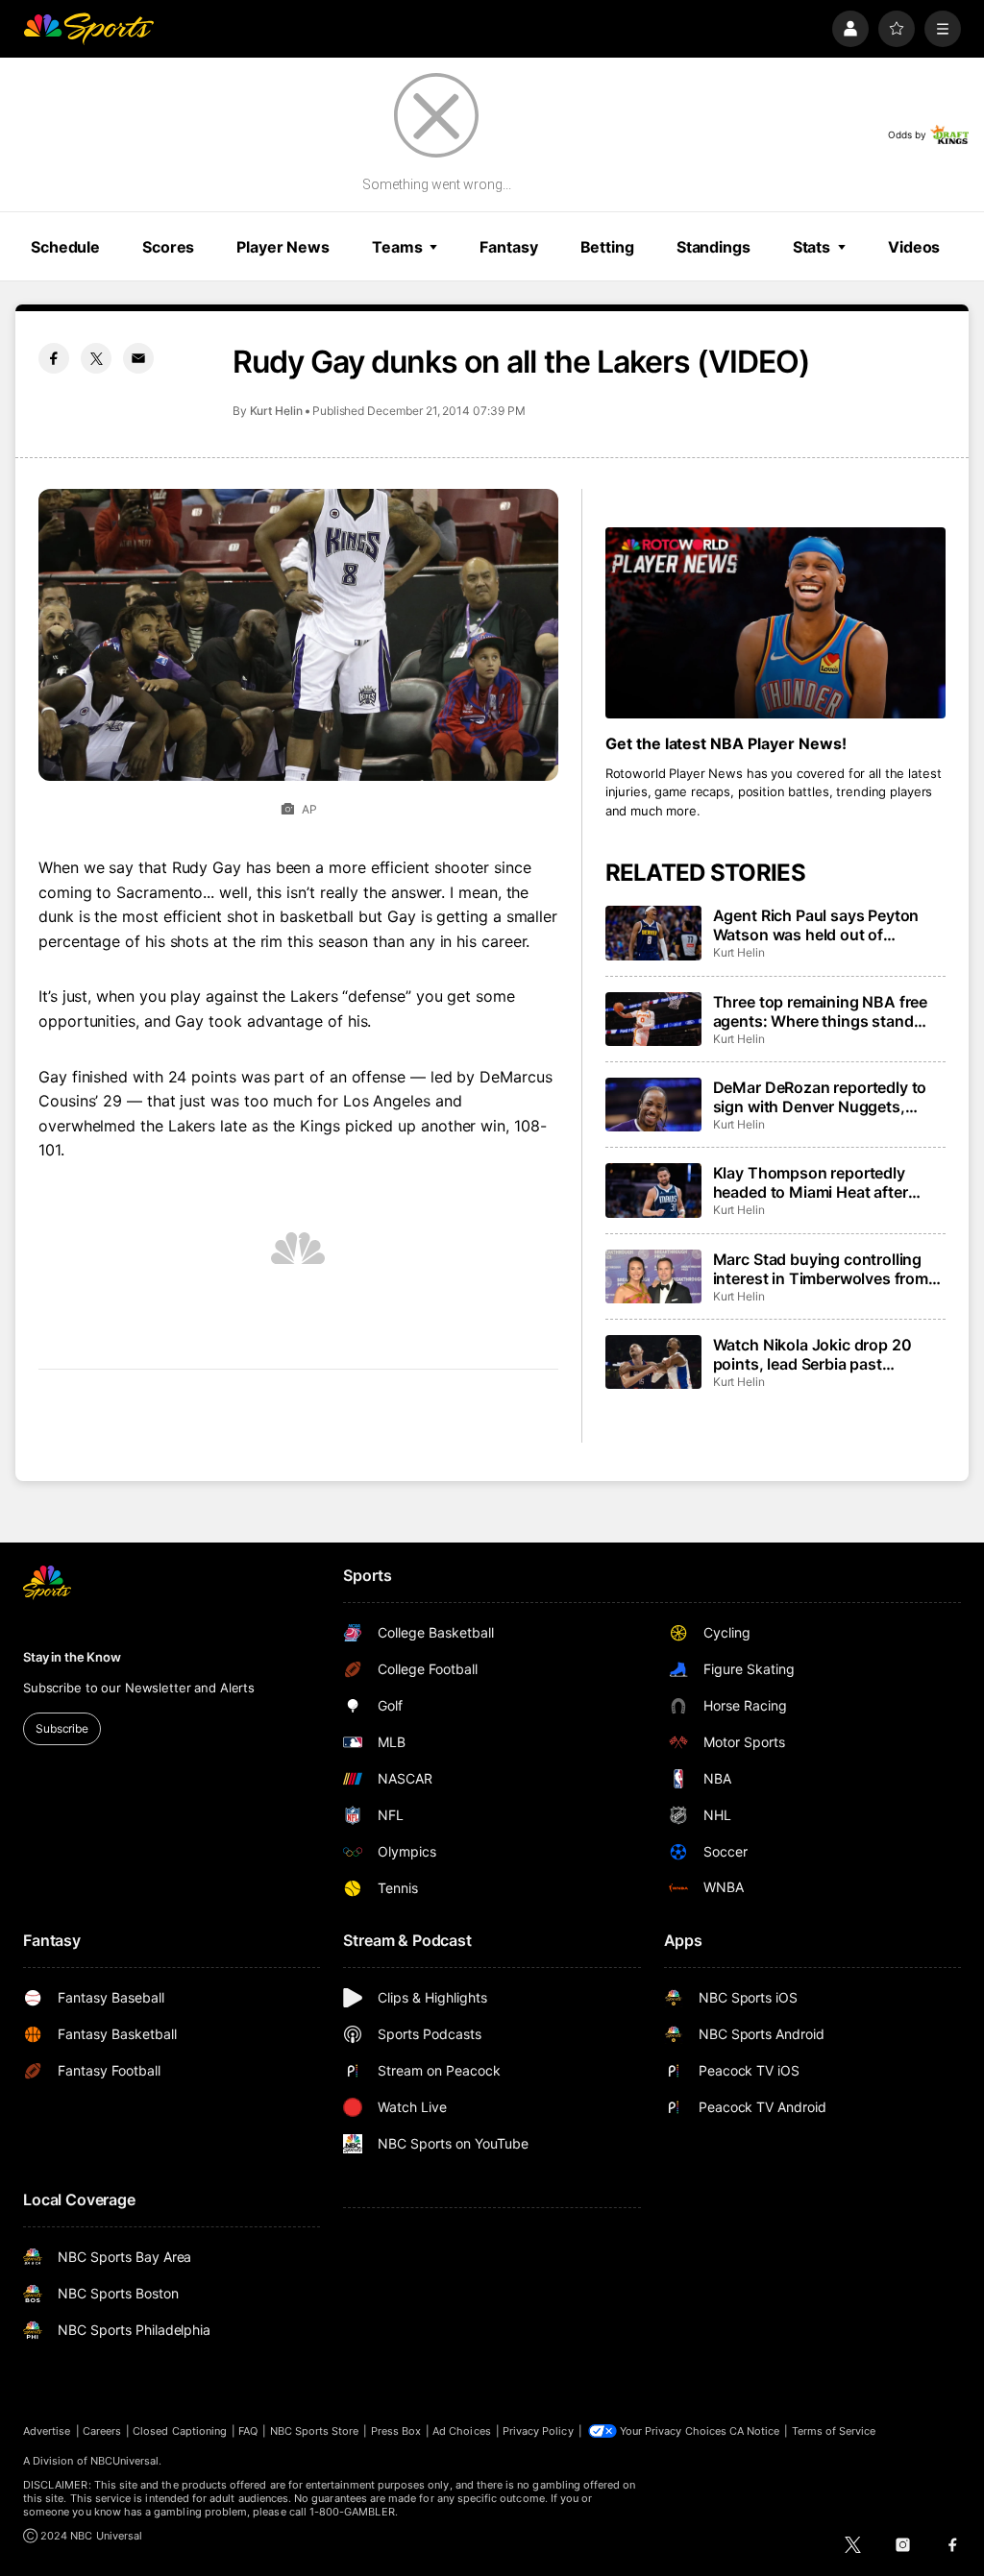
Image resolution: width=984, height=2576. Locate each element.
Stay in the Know (72, 1657)
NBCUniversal (125, 2461)
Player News (283, 247)
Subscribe (62, 1728)
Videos (914, 247)
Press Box (396, 2431)
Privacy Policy (538, 2431)
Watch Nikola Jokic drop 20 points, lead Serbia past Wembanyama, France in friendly (812, 1354)
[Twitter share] (96, 358)
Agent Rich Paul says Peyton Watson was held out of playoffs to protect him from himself (816, 925)
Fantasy (508, 247)
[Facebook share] (54, 358)
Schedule (65, 247)
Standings (713, 247)
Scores (168, 247)
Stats (812, 247)
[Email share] (138, 358)
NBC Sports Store (315, 2431)
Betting (607, 247)
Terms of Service (834, 2431)
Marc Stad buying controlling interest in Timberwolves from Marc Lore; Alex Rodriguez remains (821, 1269)
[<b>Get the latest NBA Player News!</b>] (775, 623)
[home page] (88, 29)
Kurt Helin (276, 411)
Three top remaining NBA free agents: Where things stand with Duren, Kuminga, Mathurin (825, 1011)
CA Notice (755, 2431)
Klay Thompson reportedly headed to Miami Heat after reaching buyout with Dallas (814, 1182)
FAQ (248, 2431)
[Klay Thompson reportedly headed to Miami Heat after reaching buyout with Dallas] (653, 1190)
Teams (397, 247)
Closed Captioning (180, 2431)
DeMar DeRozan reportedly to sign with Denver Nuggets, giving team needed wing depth (826, 1097)
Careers (102, 2431)
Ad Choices (462, 2431)
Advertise (47, 2431)
